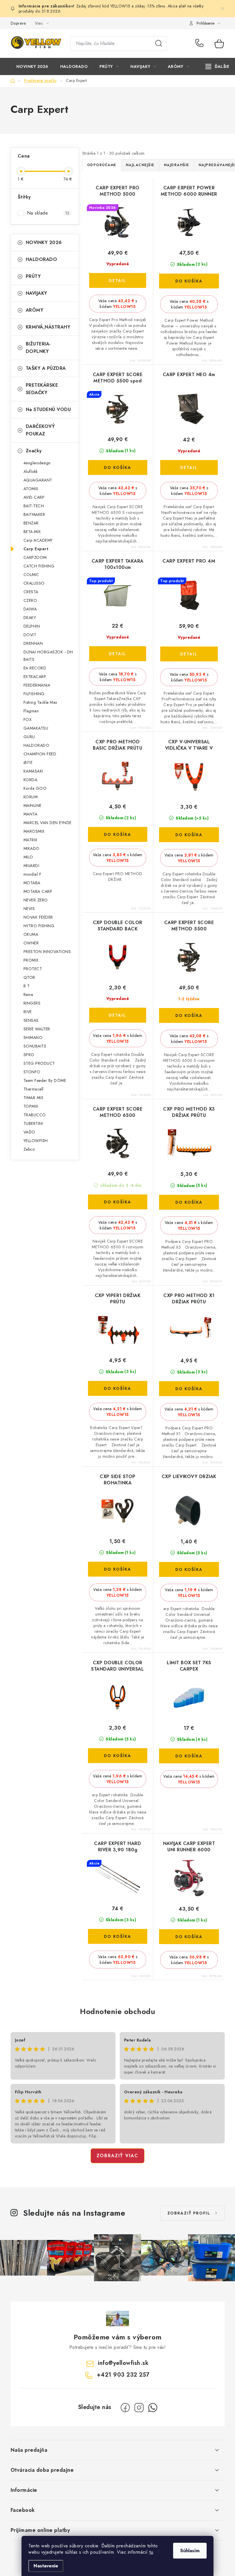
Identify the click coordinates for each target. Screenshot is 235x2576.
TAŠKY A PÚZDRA (46, 368)
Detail (117, 280)
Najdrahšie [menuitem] (177, 165)
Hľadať (159, 44)
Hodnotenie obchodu (117, 2011)
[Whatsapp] (153, 2408)
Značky (34, 451)
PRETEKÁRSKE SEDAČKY (42, 389)
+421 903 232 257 (201, 44)
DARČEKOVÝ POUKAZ (40, 430)
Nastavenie (46, 2566)
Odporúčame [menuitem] (102, 165)
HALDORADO (42, 259)
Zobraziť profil (189, 2213)
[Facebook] (125, 2408)
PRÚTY (33, 276)
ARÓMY (35, 310)
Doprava (18, 23)
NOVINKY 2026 (44, 242)
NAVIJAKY (37, 293)
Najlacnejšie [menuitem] (140, 165)
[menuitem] (32, 66)
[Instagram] (139, 2408)
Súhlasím (190, 2551)
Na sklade (48, 213)
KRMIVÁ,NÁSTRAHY (48, 327)
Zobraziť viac (117, 2156)
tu (151, 2552)
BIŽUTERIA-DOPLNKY (38, 348)
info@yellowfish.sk (123, 2363)
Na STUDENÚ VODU (48, 409)
